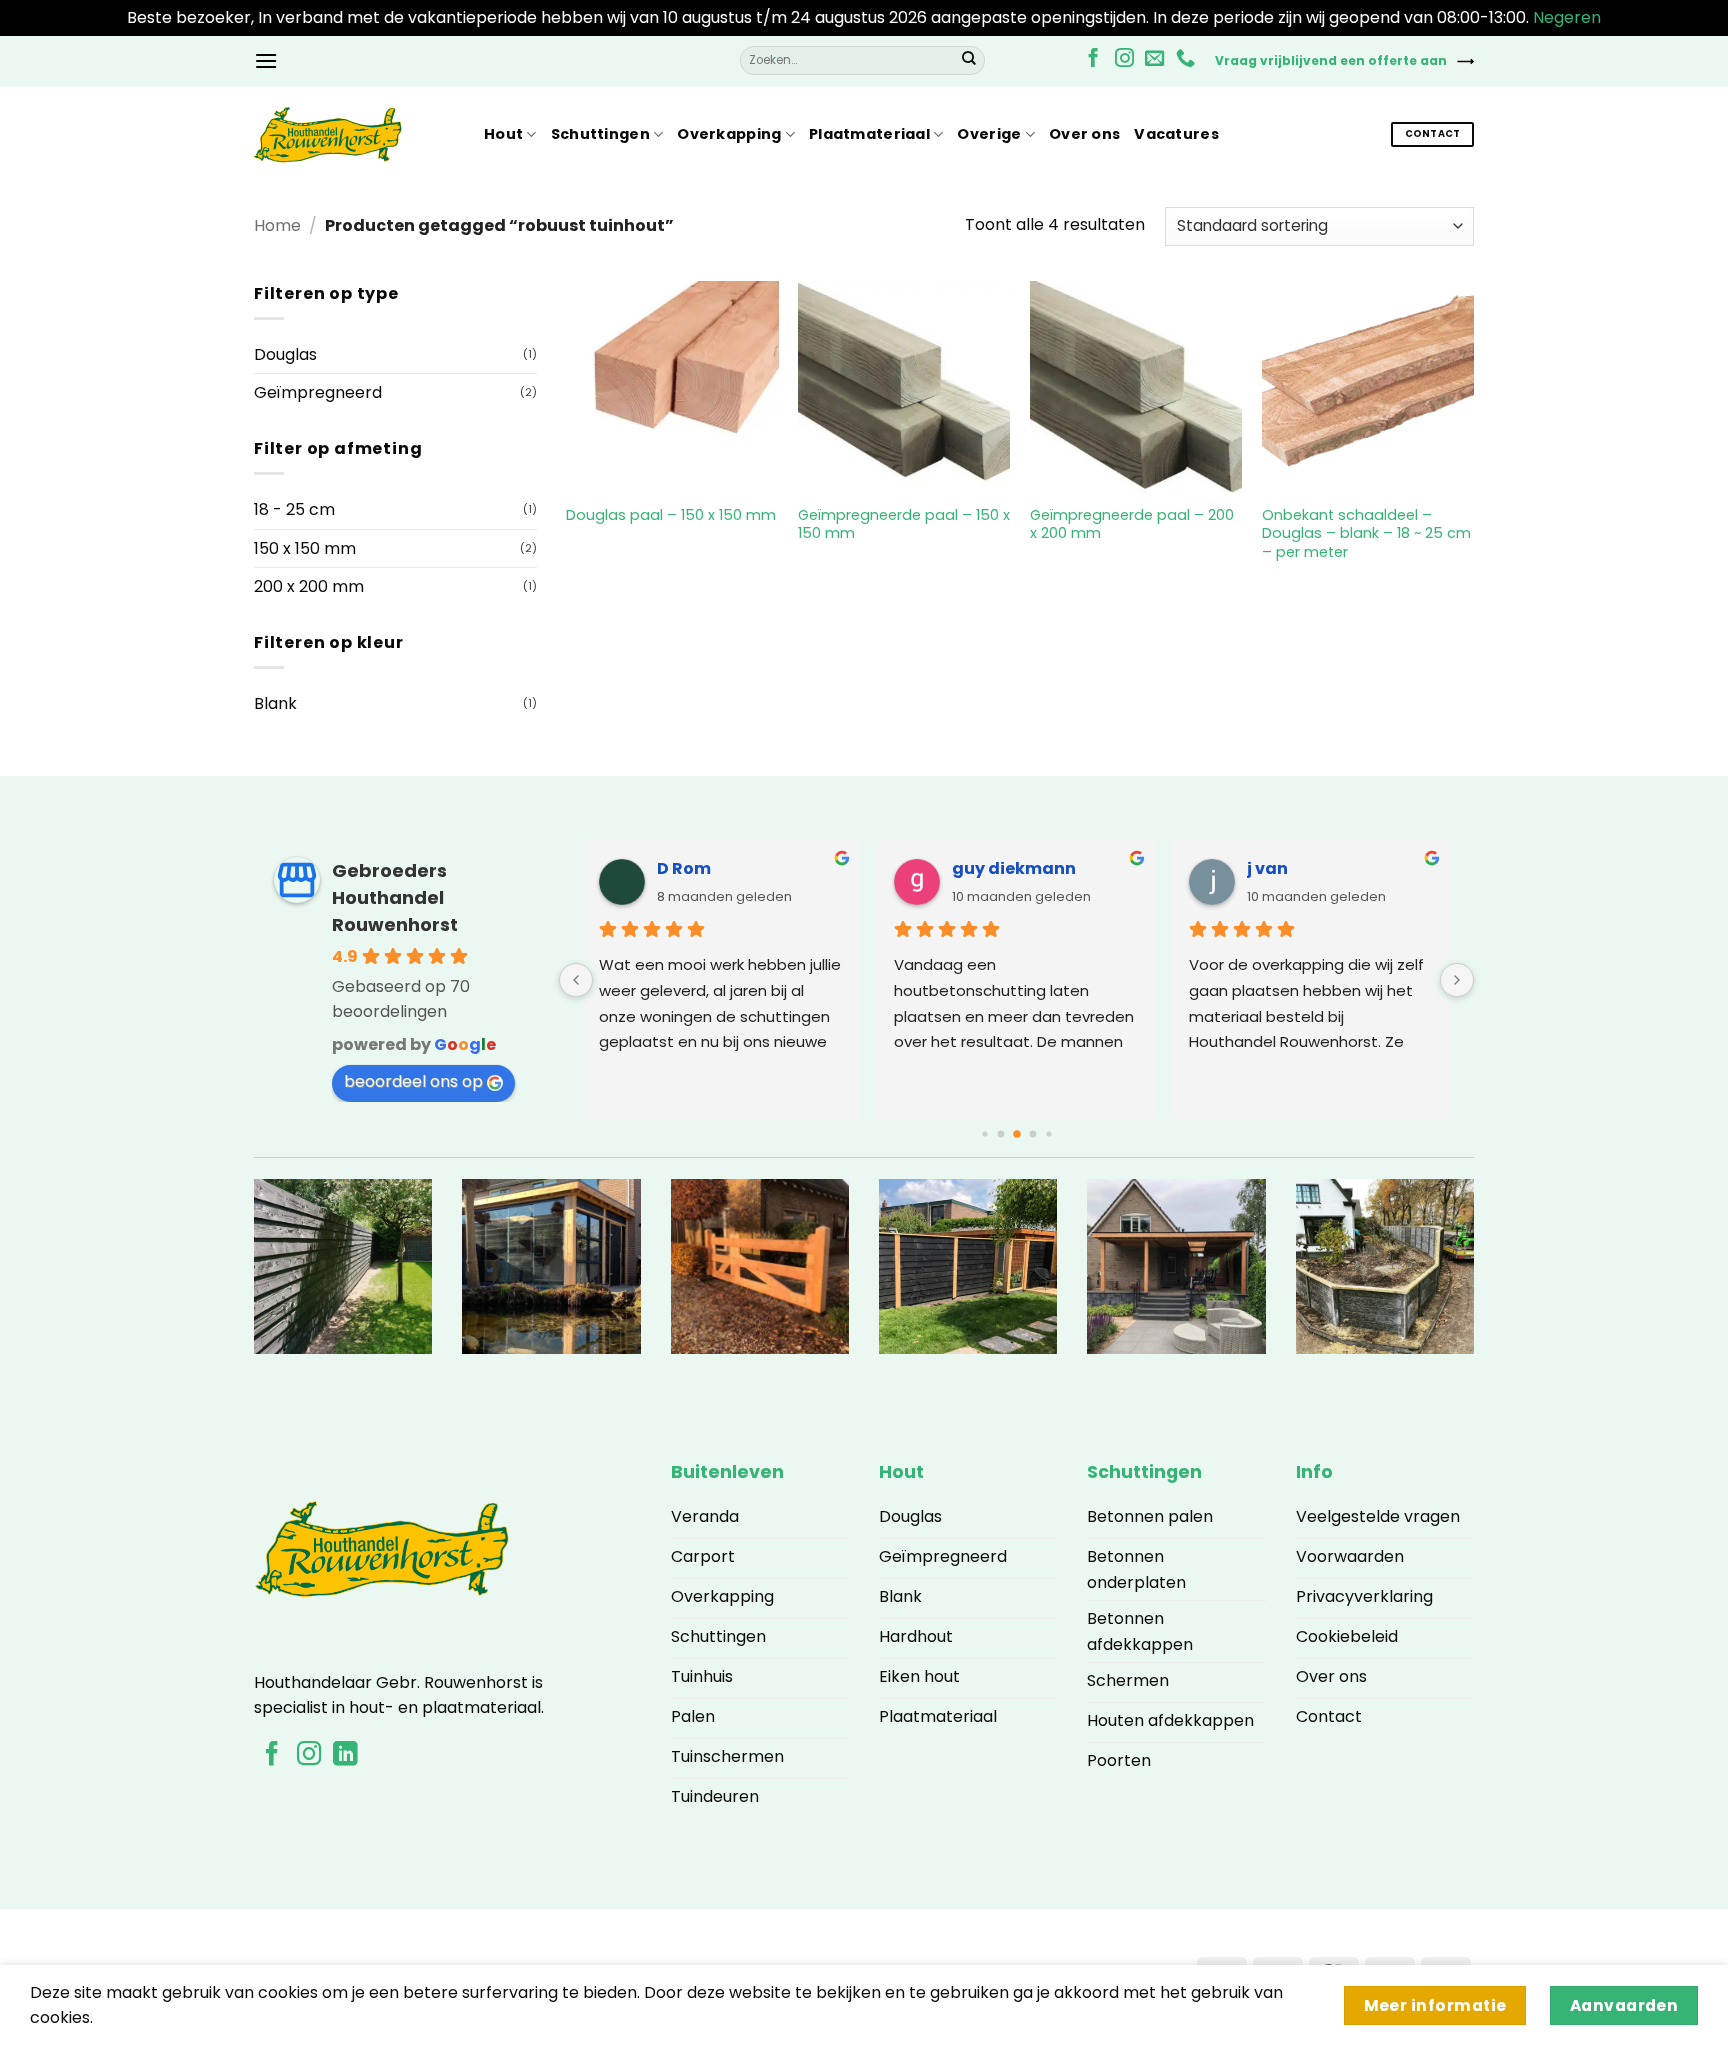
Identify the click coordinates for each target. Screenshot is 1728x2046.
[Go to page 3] (1017, 1135)
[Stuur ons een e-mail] (1154, 59)
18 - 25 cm (294, 509)
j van (1267, 868)
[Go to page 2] (1000, 1134)
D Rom (684, 868)
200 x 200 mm (309, 586)
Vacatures (1176, 134)
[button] (266, 60)
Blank (275, 703)
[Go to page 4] (1032, 1134)
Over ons (1084, 134)
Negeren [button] (1567, 17)
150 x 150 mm (305, 548)
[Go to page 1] (984, 1134)
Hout (503, 134)
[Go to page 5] (1048, 1134)
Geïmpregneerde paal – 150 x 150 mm (904, 524)
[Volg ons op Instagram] (1124, 59)
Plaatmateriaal (869, 134)
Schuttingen (600, 134)
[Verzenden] (969, 61)
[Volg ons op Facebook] (1093, 59)
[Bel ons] (1185, 59)
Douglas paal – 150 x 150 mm (671, 515)
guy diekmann (1014, 868)
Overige (989, 134)
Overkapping (729, 134)
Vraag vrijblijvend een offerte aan (1331, 60)
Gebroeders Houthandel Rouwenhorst (395, 897)
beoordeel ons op (413, 1081)
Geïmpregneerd (318, 392)
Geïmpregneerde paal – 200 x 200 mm (1132, 524)
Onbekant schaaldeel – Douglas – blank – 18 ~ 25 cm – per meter (1366, 534)
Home (277, 225)
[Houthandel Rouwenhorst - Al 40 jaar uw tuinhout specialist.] (354, 135)
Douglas (285, 354)
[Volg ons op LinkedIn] (345, 1755)
